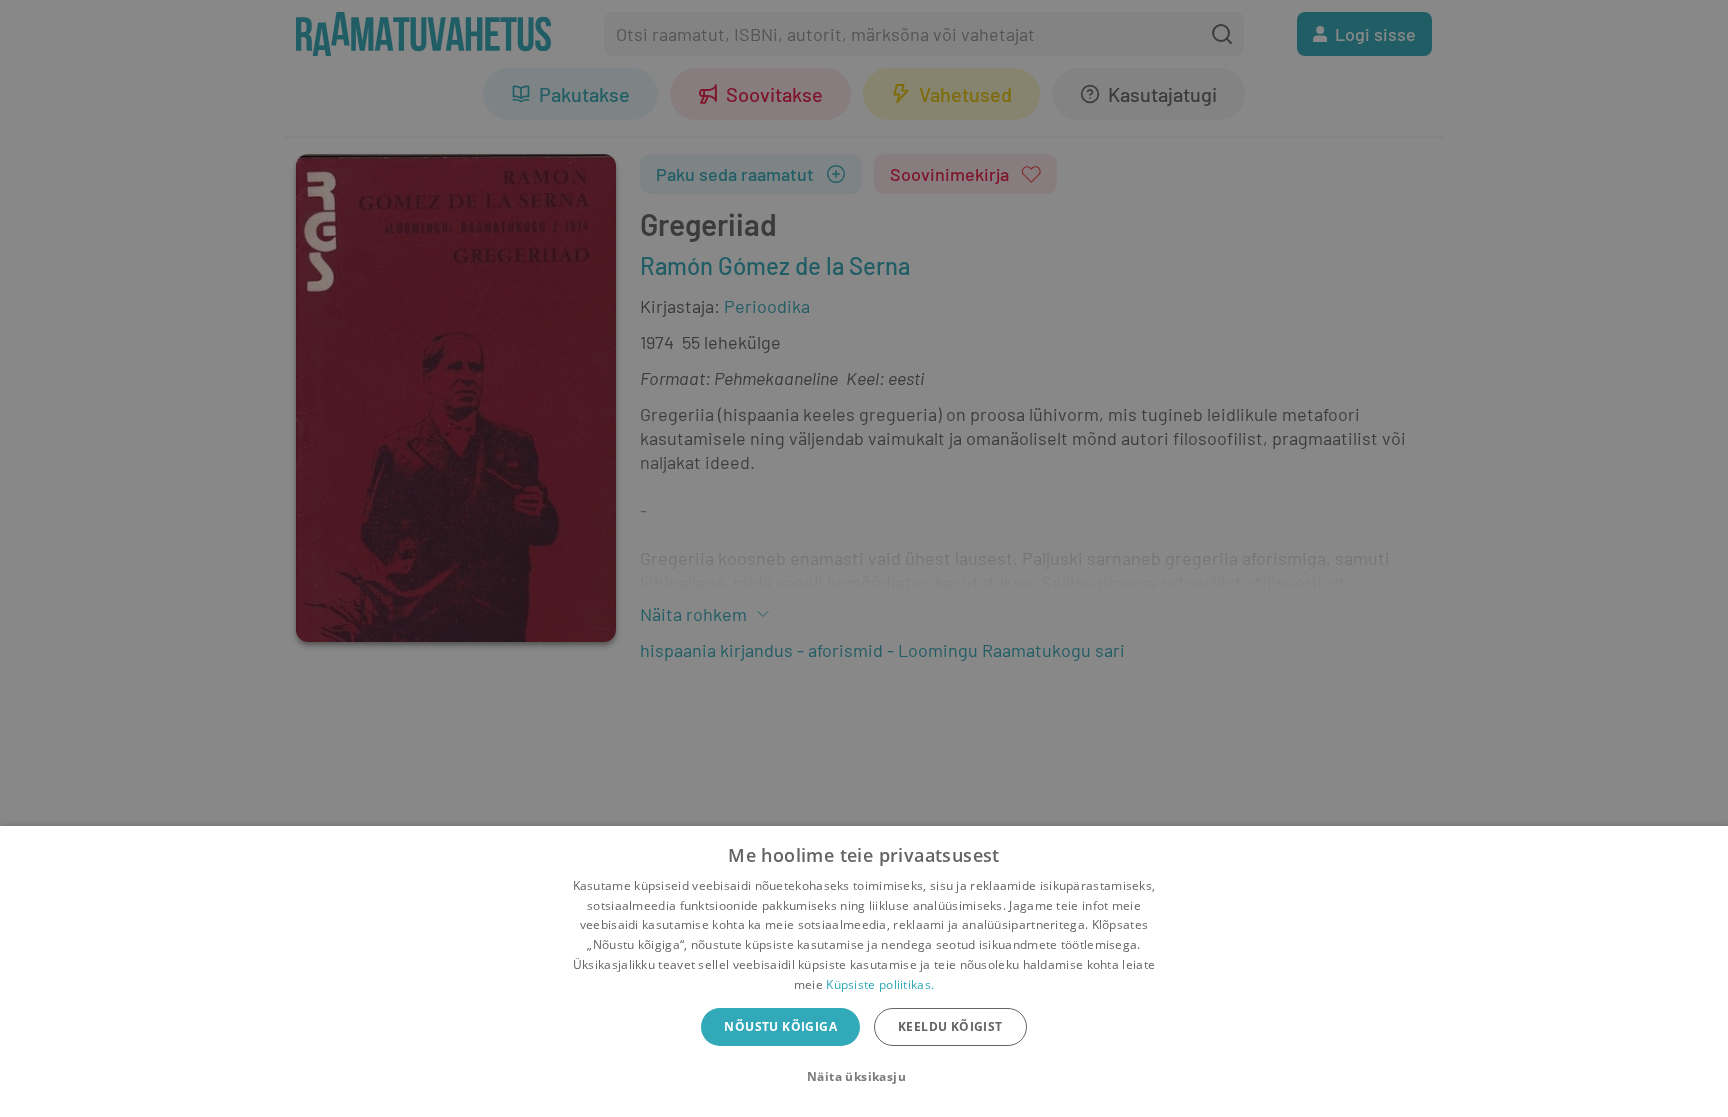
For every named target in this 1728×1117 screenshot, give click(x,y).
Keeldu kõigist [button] (950, 1026)
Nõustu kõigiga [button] (780, 1026)
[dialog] (864, 971)
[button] (864, 1077)
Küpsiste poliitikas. (880, 984)
